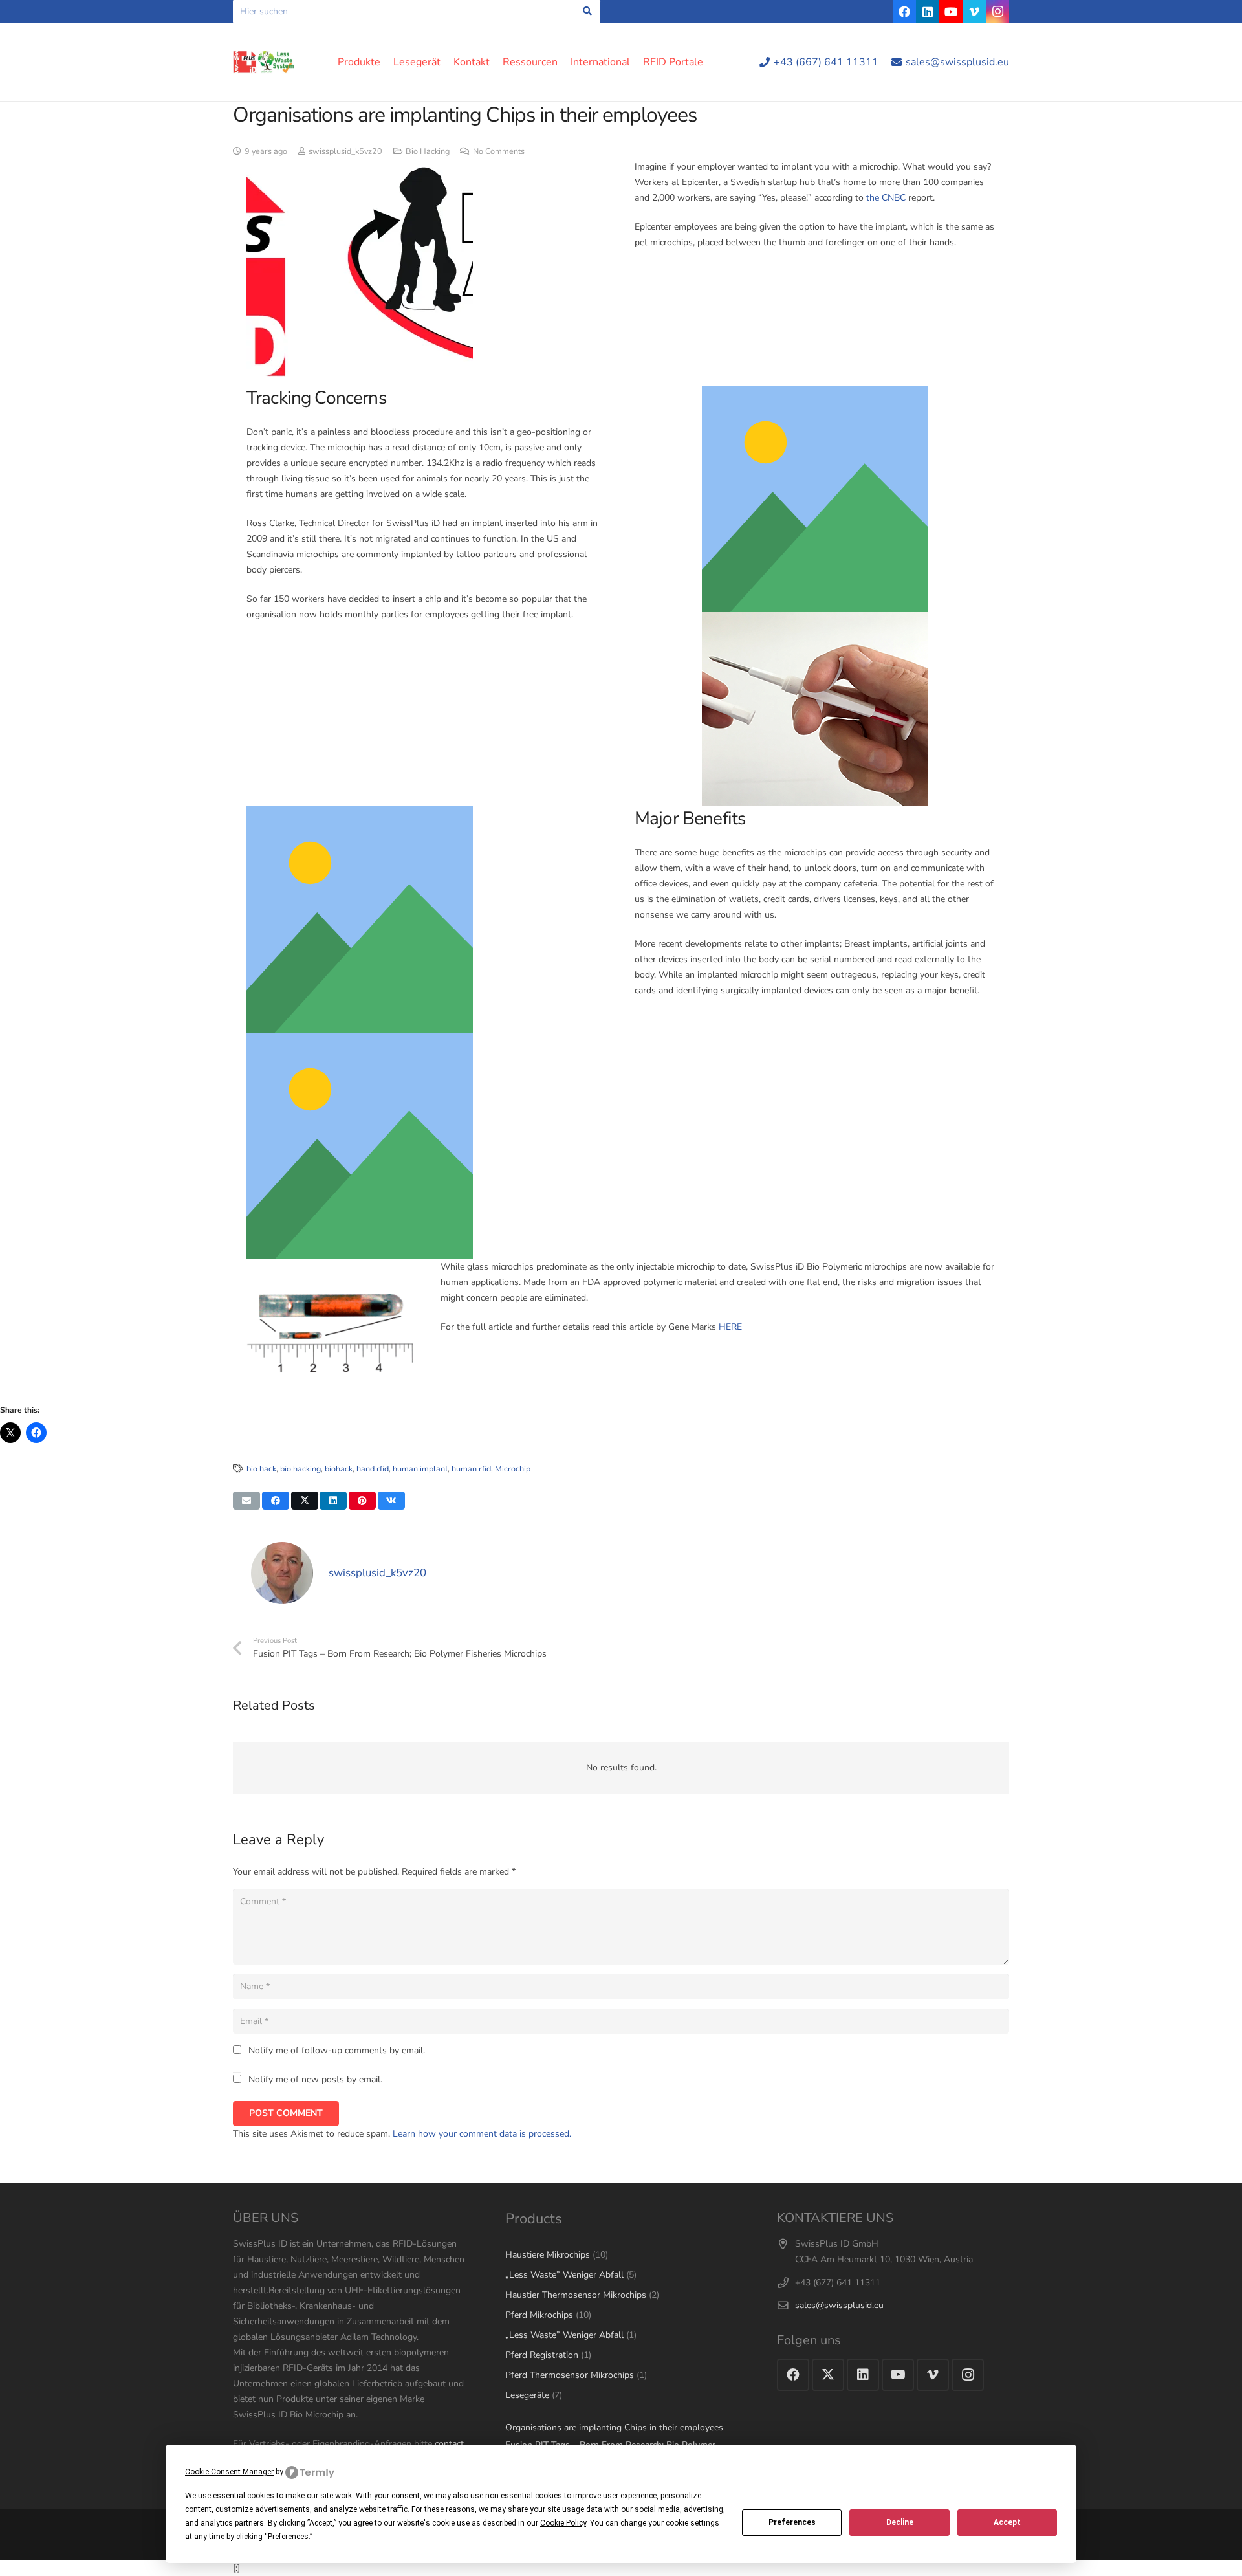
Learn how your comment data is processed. (482, 2134)
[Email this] (246, 1501)
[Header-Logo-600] (264, 62)
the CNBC (886, 198)
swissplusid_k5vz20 (345, 151)
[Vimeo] (974, 12)
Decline (900, 2522)
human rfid (471, 1469)
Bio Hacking (428, 151)
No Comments (499, 151)
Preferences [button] (288, 2537)
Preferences (792, 2522)
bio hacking (300, 1469)
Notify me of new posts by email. (315, 2079)
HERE (730, 1327)
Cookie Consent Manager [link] (229, 2472)
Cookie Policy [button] (563, 2523)
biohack (339, 1469)
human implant (420, 1469)
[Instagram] (997, 12)
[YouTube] (951, 12)
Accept (1007, 2522)
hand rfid (373, 1469)
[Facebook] (904, 12)
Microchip (513, 1469)
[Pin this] (362, 1501)
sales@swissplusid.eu (839, 2305)
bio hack (261, 1469)
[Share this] (276, 1501)
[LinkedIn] (928, 12)
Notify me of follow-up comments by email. (337, 2050)
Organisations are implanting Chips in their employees (614, 2427)
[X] (828, 2375)
